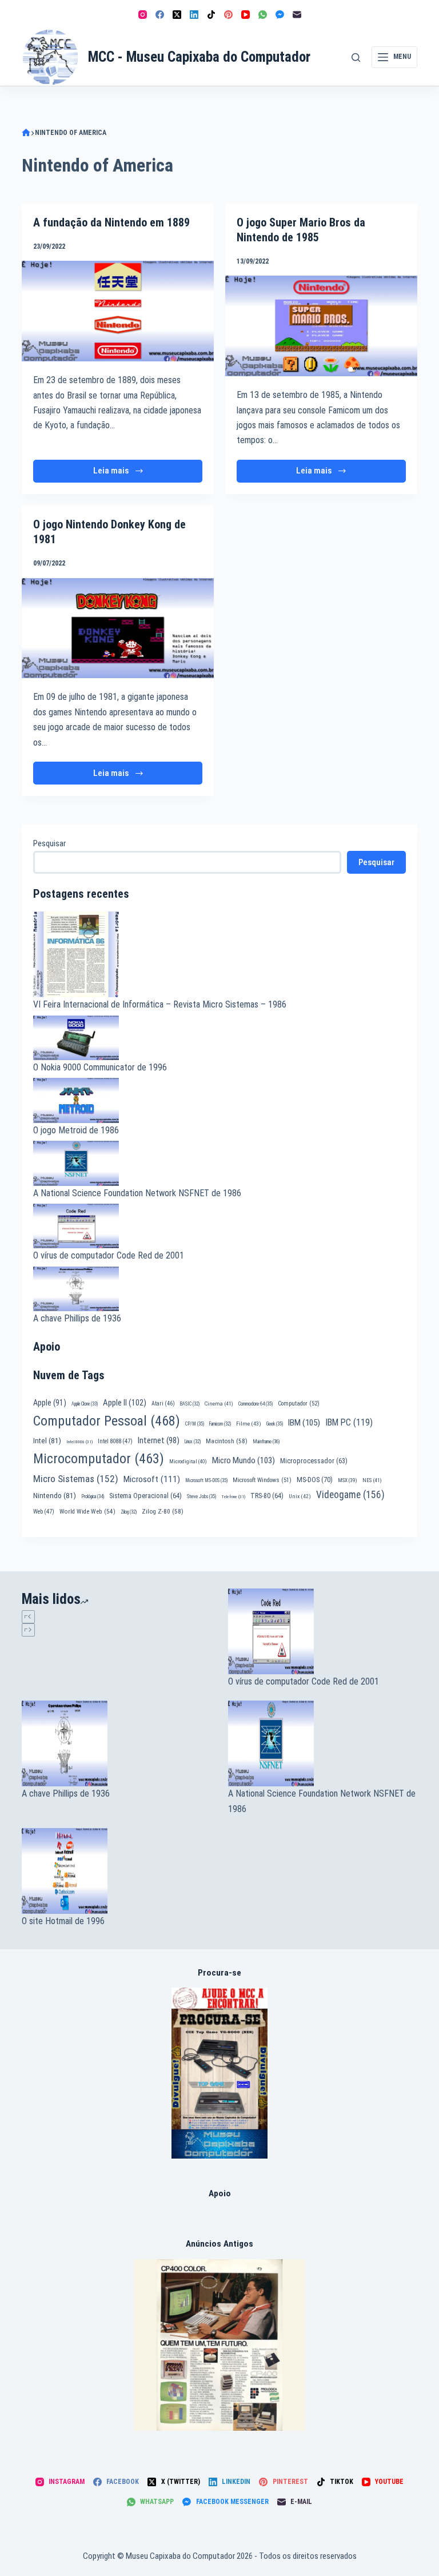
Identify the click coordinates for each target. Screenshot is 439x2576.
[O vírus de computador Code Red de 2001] (323, 1631)
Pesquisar (49, 843)
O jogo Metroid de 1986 (76, 1130)
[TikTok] (211, 15)
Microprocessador (314, 1461)
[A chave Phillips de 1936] (116, 1743)
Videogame (350, 1495)
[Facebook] (160, 15)
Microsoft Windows (262, 1480)
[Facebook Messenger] (280, 15)
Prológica (93, 1496)
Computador (299, 1404)
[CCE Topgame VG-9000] (220, 2073)
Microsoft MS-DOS (206, 1480)
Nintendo (55, 1495)
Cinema (219, 1404)
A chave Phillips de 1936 (77, 1318)
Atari (163, 1404)
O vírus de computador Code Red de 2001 (109, 1255)
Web (44, 1512)
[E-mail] (297, 15)
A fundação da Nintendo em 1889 (111, 222)
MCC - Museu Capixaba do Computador (199, 57)
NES (372, 1480)
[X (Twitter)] (177, 15)
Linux (193, 1442)
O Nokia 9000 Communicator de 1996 (100, 1067)
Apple (50, 1403)
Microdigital (188, 1461)
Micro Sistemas (76, 1479)
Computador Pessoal (107, 1421)
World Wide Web (87, 1512)
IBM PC (349, 1422)
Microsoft (152, 1479)
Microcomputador (99, 1459)
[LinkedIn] (194, 15)
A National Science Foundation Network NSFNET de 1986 (137, 1193)
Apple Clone (85, 1404)
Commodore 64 (256, 1404)
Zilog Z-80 (163, 1511)
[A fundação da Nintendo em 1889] (118, 311)
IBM (304, 1423)
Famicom (220, 1424)
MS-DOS (315, 1480)
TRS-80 (267, 1496)
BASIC (190, 1404)
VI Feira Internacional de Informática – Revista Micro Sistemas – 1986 (160, 1004)
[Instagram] (143, 15)
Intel (47, 1440)
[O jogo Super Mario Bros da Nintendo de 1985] (321, 326)
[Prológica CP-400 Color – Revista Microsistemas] (219, 2344)
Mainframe (266, 1442)
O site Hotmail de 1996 (63, 1921)
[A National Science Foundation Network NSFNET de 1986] (323, 1743)
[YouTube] (246, 15)
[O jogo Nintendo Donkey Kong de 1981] (118, 628)
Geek (275, 1424)
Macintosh (227, 1441)
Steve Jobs (201, 1496)
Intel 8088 (115, 1441)
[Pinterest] (228, 15)
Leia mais (123, 474)
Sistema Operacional (145, 1496)
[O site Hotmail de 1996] (116, 1871)
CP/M (195, 1424)
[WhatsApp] (263, 15)
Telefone (233, 1497)
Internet (159, 1440)
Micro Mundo (244, 1460)
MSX (348, 1480)
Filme (249, 1424)
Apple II (125, 1403)
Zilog (129, 1512)
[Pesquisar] (356, 57)
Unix (300, 1496)
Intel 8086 (79, 1442)
